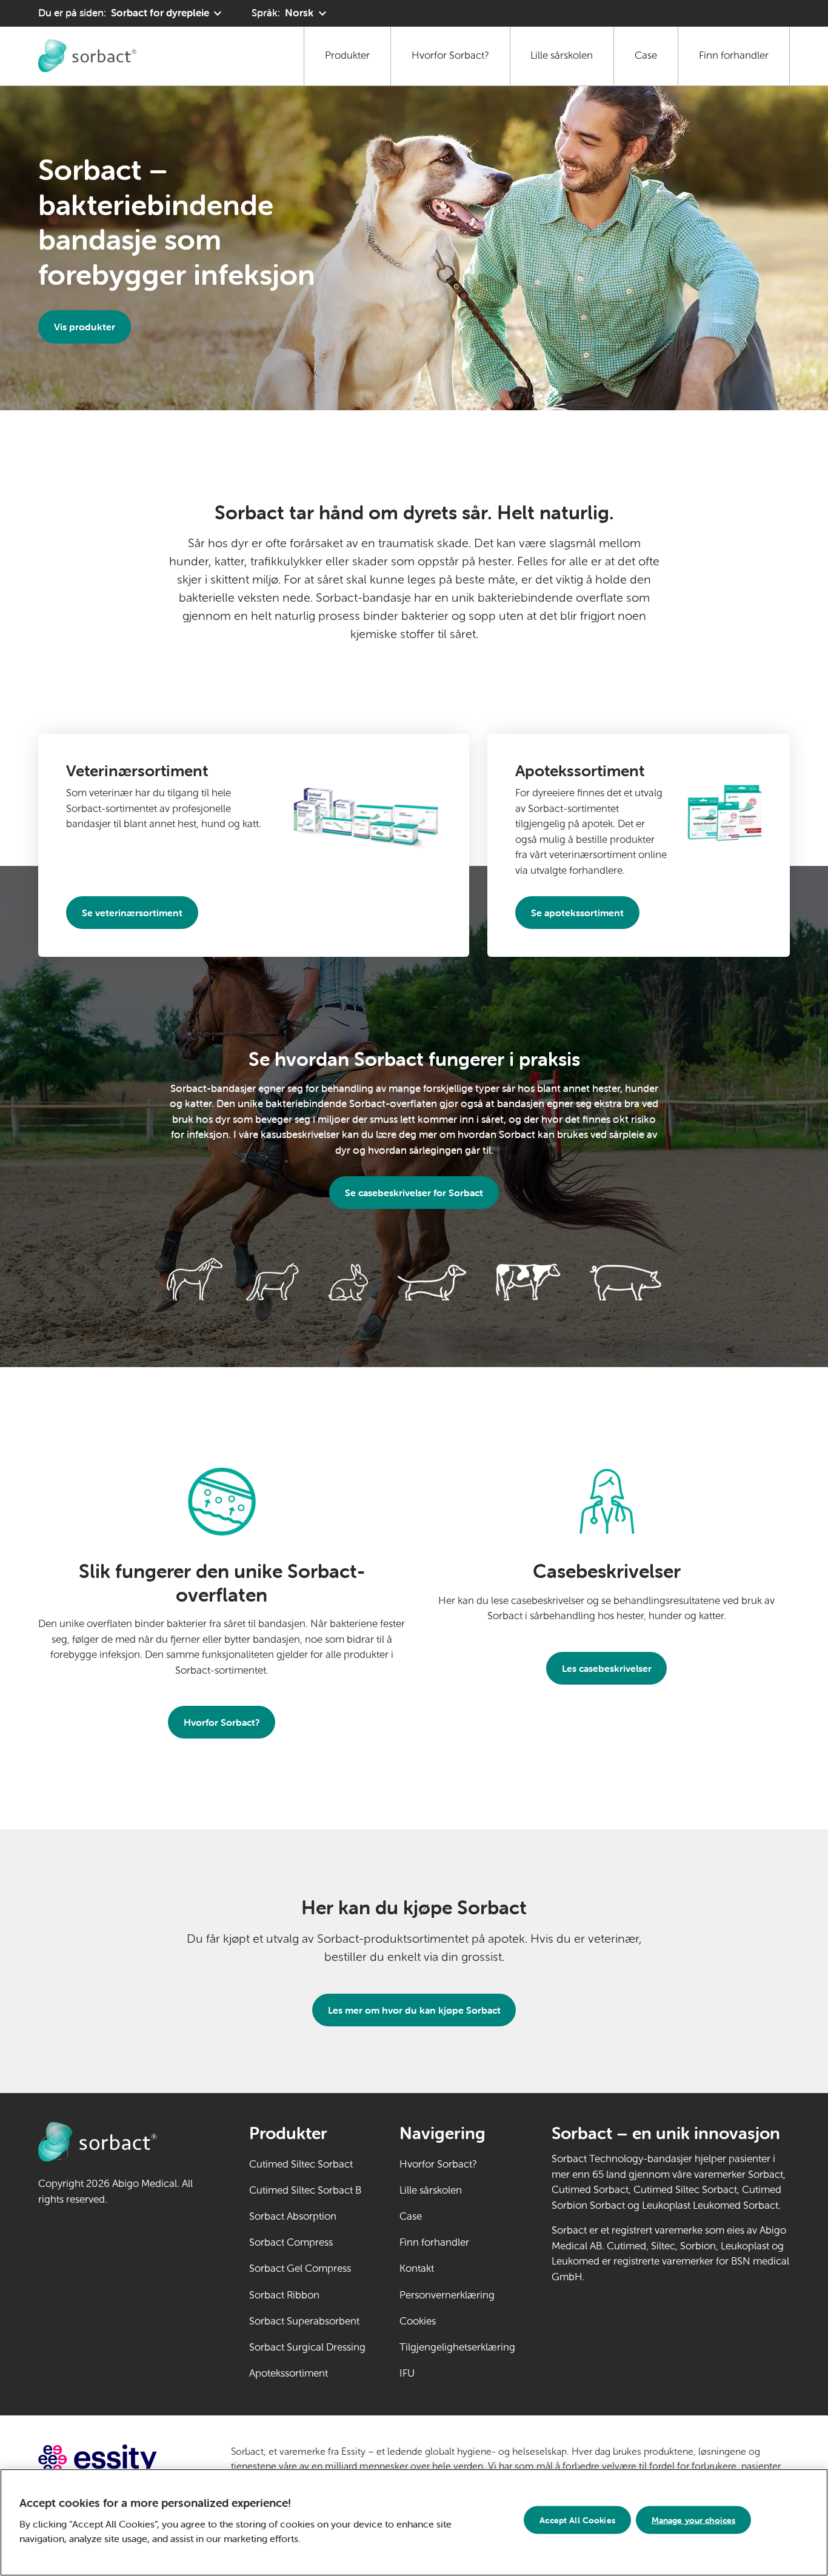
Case (646, 55)
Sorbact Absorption (293, 2216)
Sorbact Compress (291, 2242)
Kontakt (417, 2268)
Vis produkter (85, 327)
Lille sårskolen (562, 55)
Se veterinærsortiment (132, 913)
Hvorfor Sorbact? (450, 55)
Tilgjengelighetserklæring (457, 2347)
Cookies (418, 2321)
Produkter (347, 55)
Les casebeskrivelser (607, 1668)
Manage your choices (694, 2520)
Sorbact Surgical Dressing (307, 2347)
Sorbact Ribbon (284, 2295)
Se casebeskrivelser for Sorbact (414, 1193)
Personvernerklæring (447, 2295)
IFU (444, 2373)
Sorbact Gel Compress (300, 2268)
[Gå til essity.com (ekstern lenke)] (119, 2459)
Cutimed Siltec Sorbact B (305, 2190)
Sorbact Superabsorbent (304, 2321)
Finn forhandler (734, 55)
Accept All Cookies (577, 2520)
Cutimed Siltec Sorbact (301, 2164)
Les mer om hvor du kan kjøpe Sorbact (414, 2010)
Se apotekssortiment (577, 913)
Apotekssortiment (289, 2373)
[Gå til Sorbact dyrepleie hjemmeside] (87, 56)
